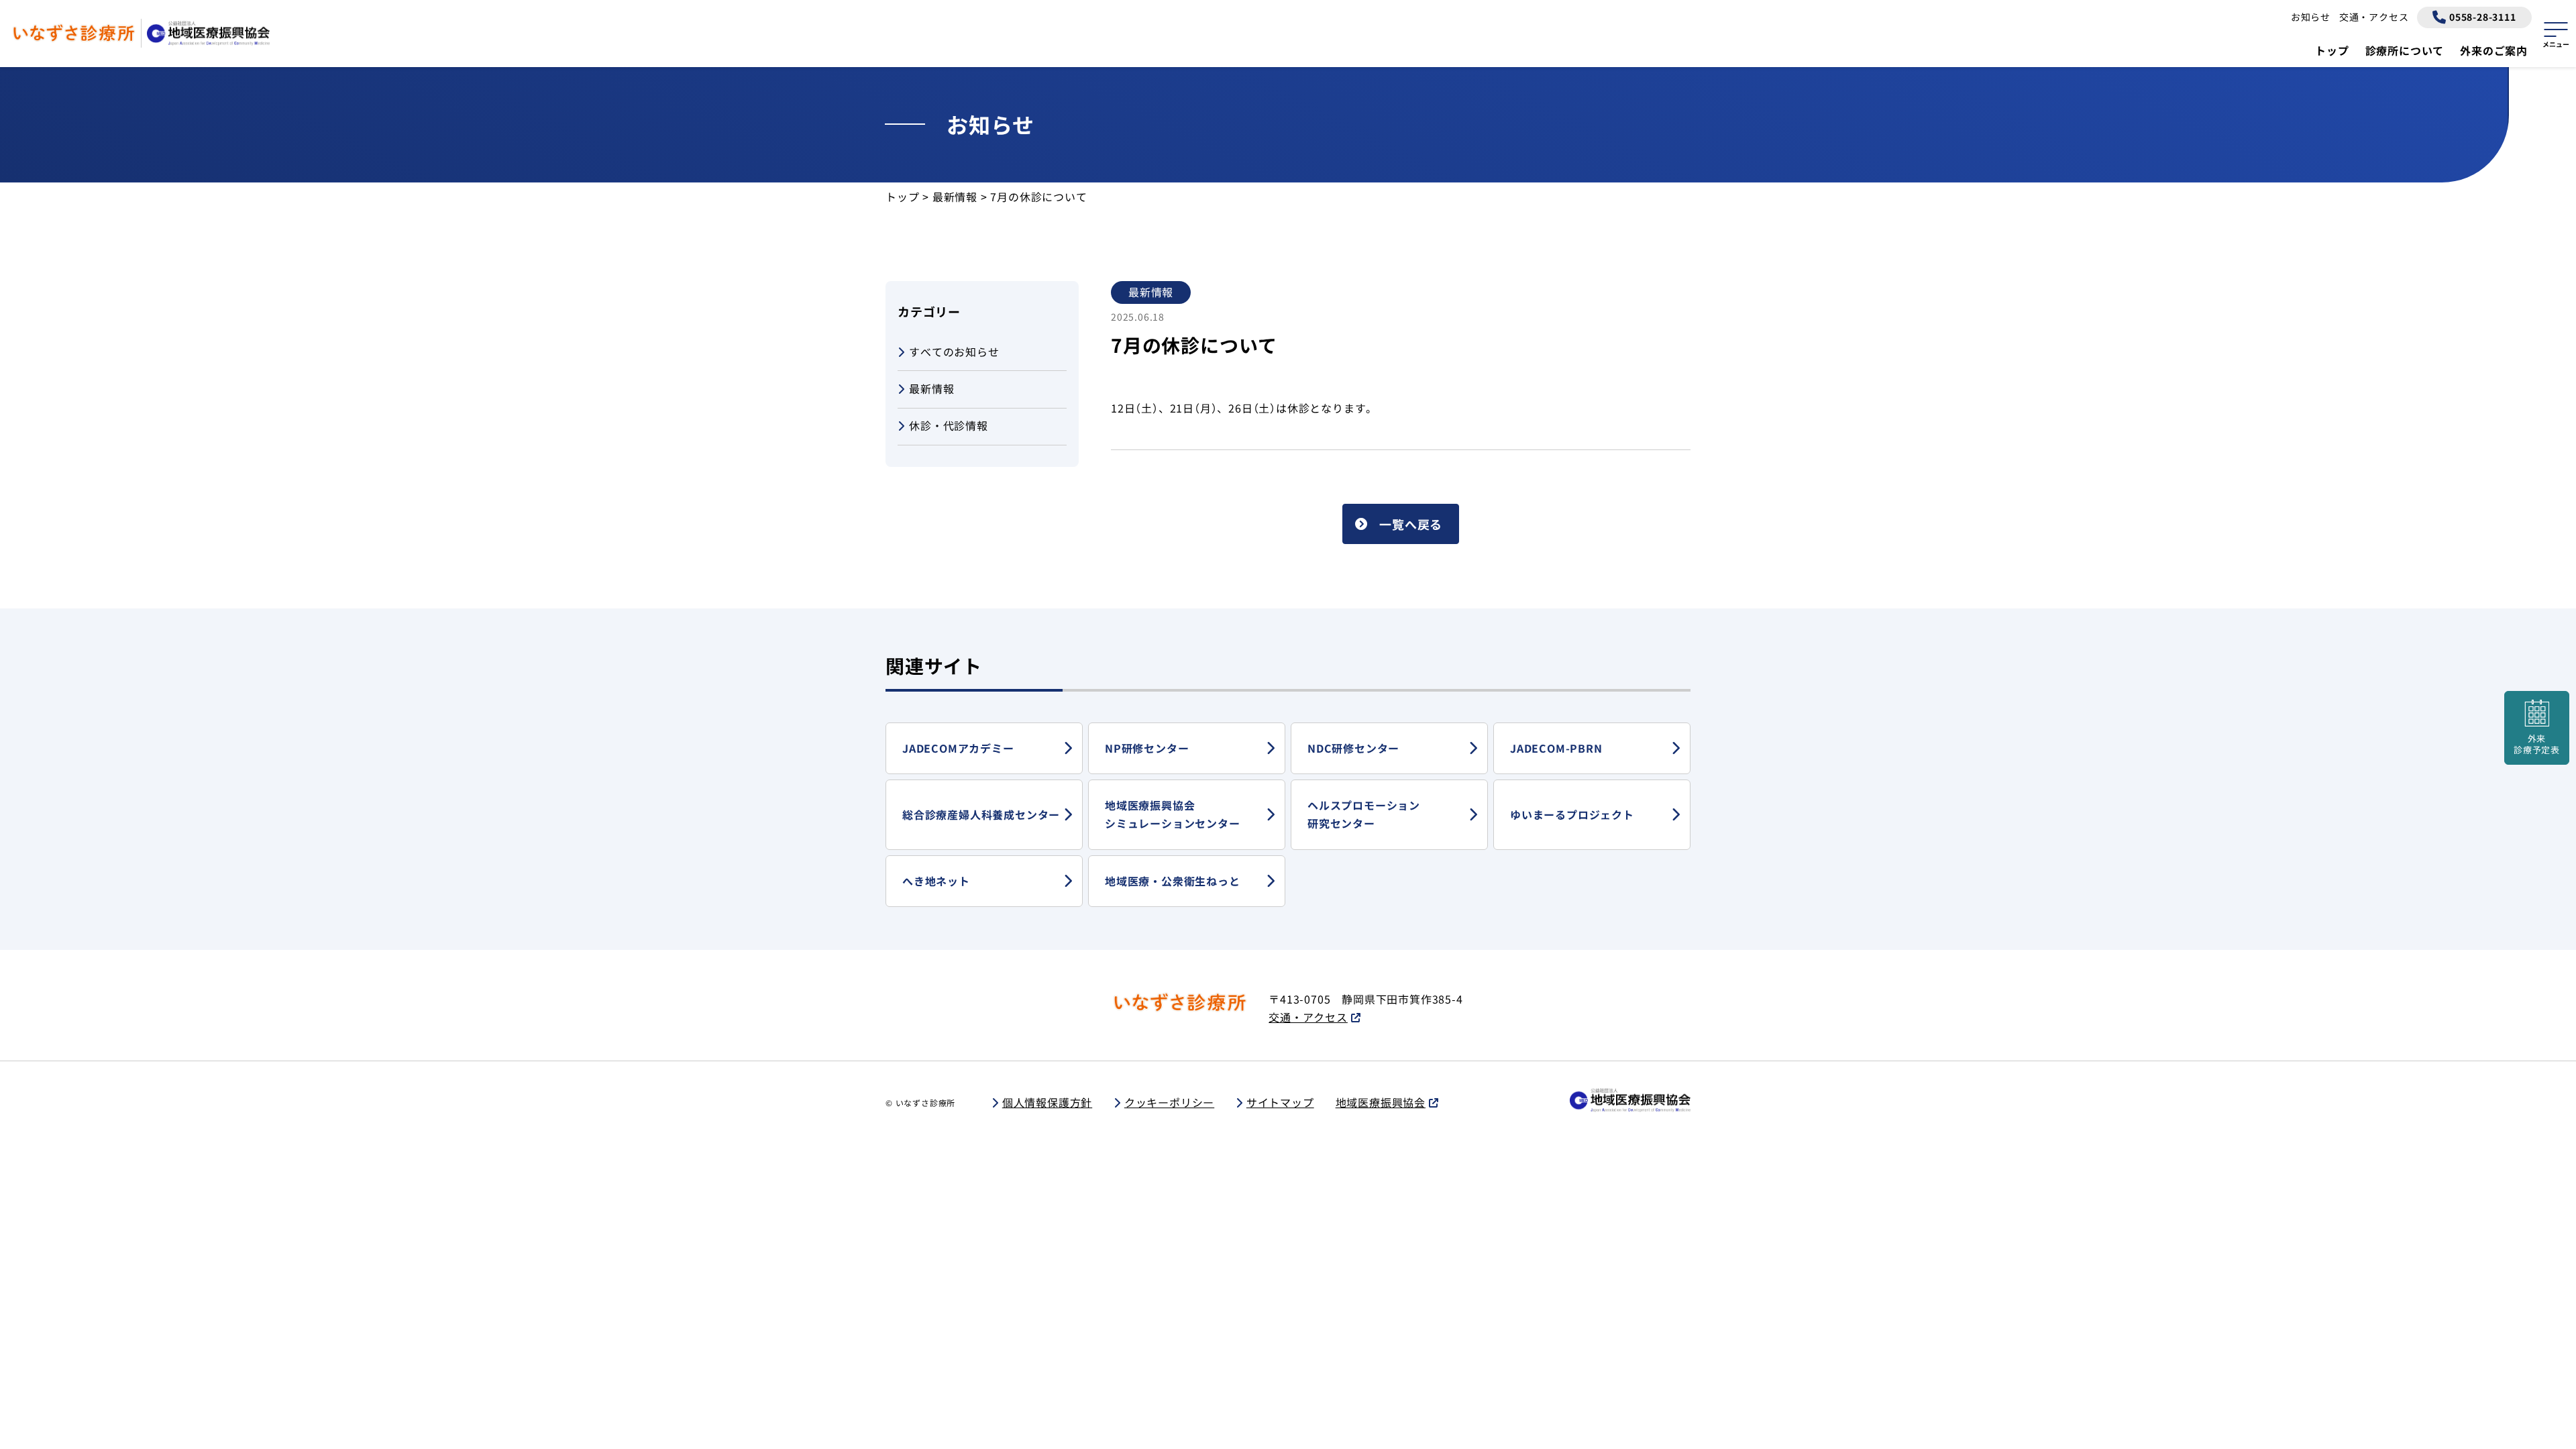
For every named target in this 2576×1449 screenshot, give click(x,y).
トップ (2332, 50)
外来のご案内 (2494, 50)
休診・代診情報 (949, 425)
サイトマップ (1280, 1102)
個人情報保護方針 (1047, 1102)
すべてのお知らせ (954, 352)
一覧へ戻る (1411, 524)
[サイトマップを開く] (2556, 33)
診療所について (2405, 50)
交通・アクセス (2374, 17)
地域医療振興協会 (1381, 1102)
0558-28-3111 (2483, 17)
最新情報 (931, 388)
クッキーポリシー (1169, 1102)
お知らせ (2311, 17)
